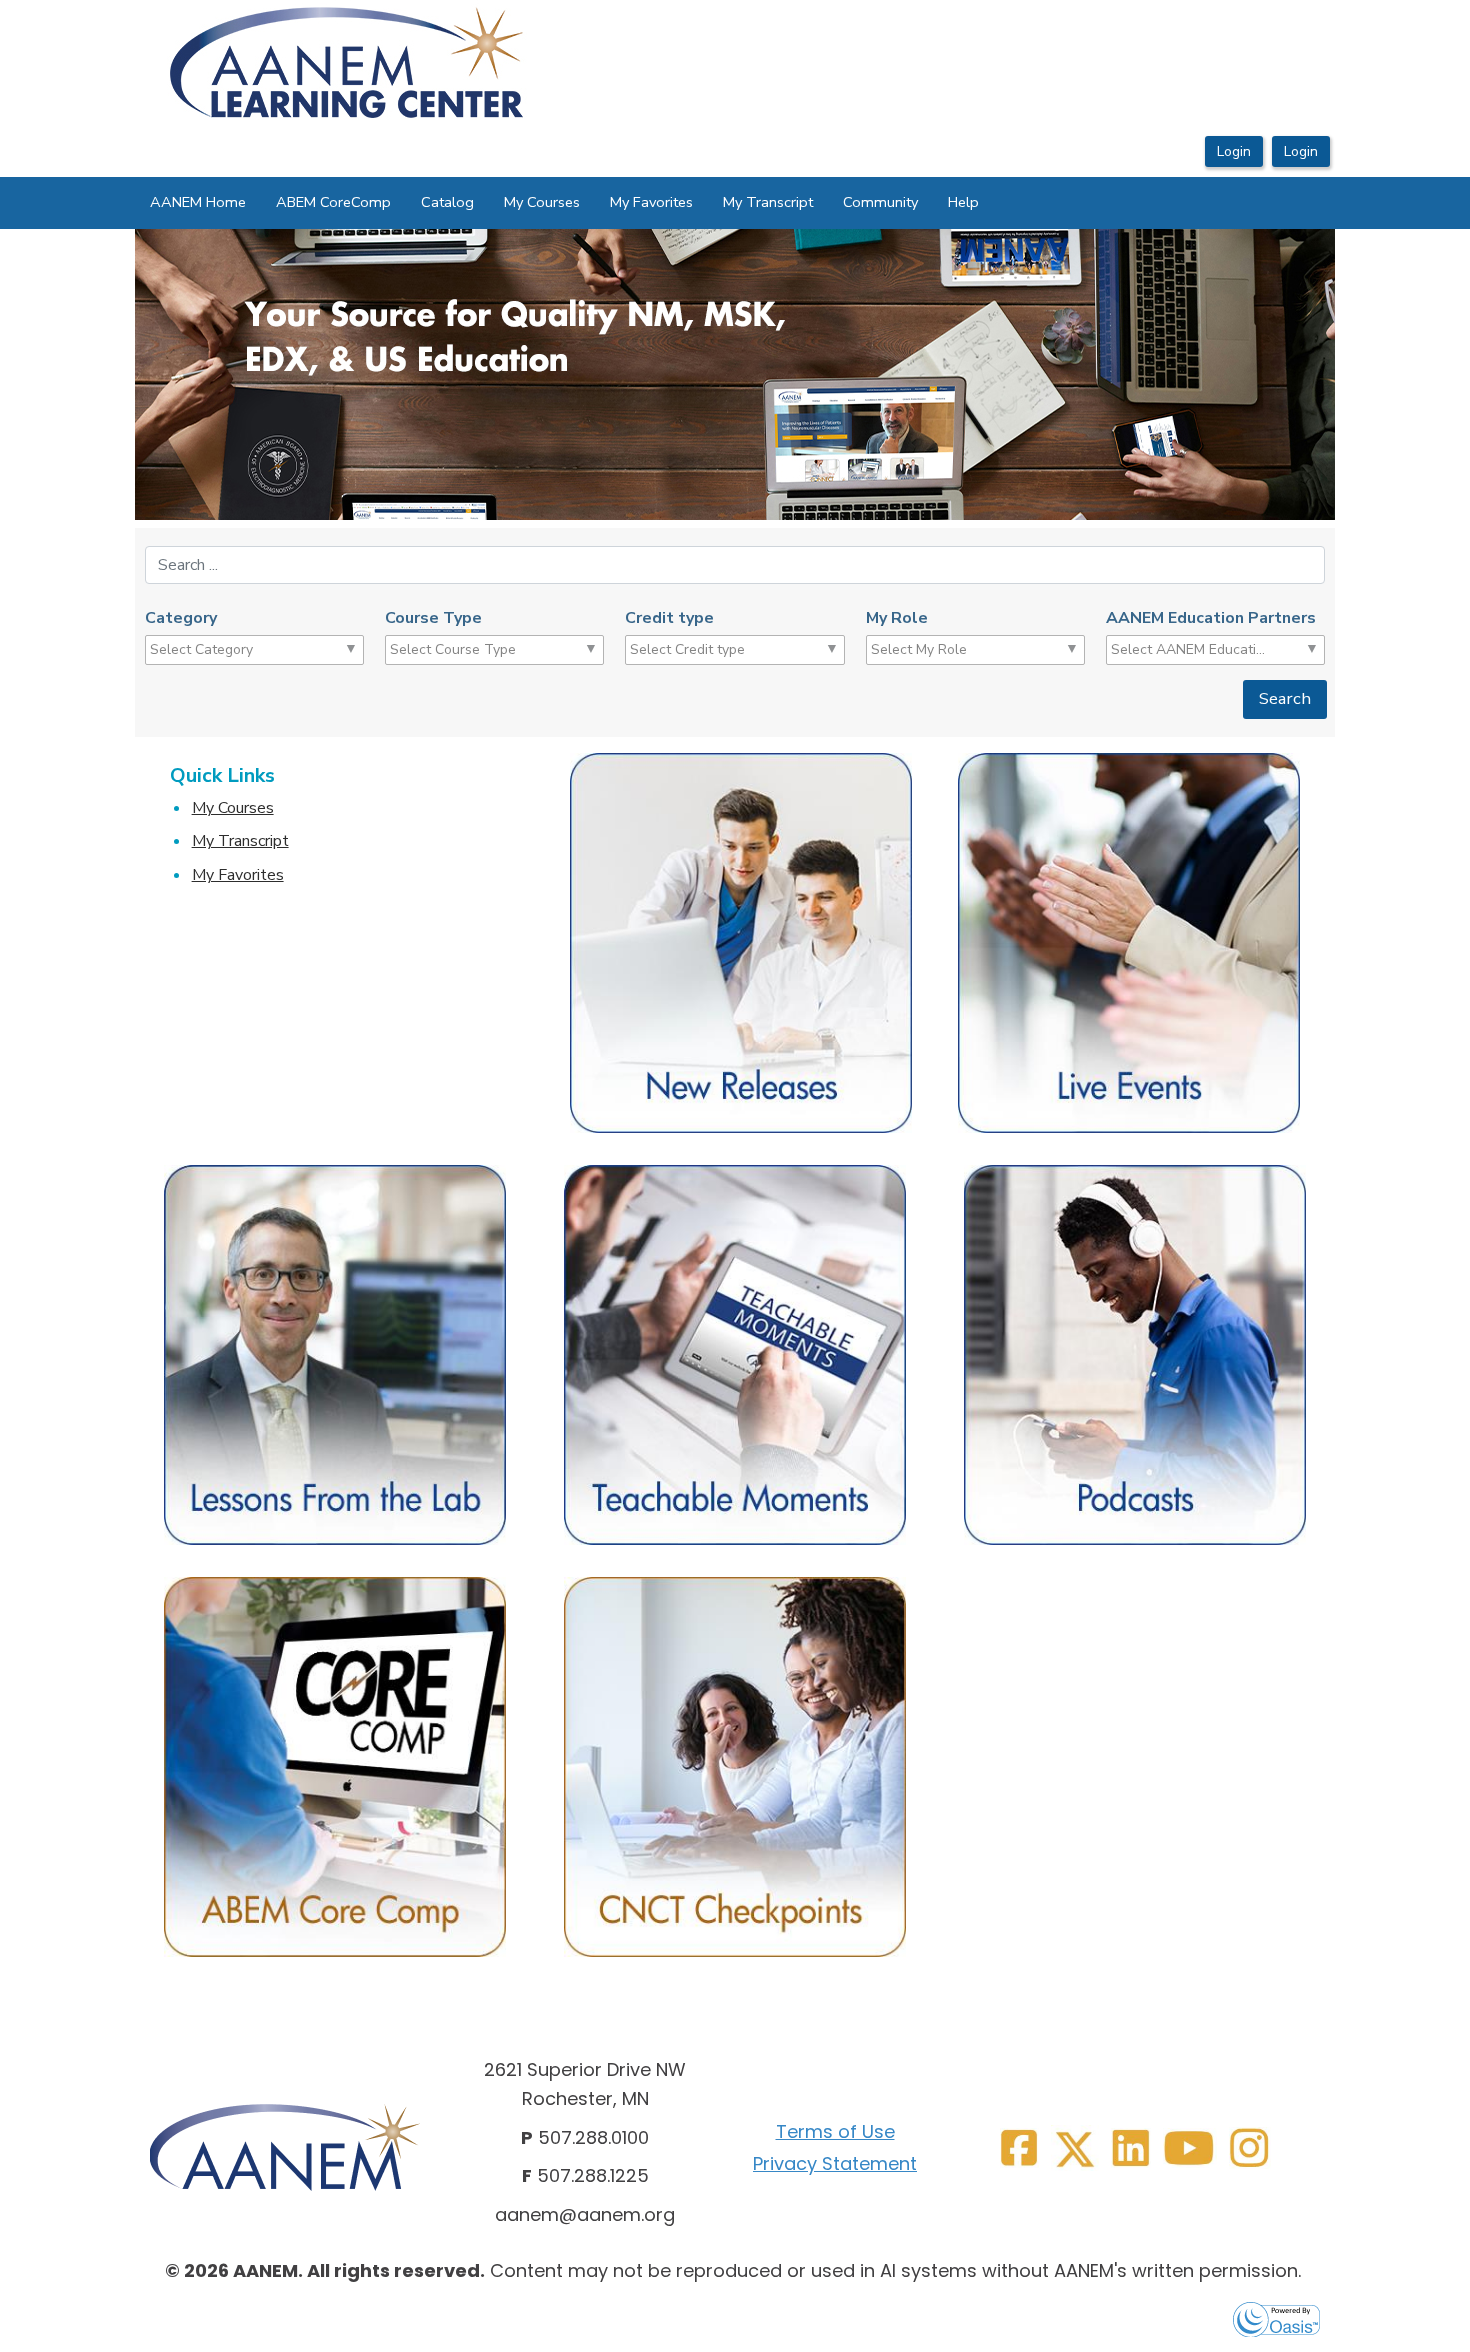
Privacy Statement (835, 2163)
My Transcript (768, 202)
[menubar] (564, 203)
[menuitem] (198, 203)
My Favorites (651, 202)
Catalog (447, 202)
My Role (897, 618)
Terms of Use (835, 2131)
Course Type (433, 618)
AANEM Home (198, 202)
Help (963, 202)
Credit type (669, 618)
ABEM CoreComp (333, 202)
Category (181, 618)
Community (880, 202)
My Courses (542, 202)
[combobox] (227, 650)
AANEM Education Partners (1211, 618)
